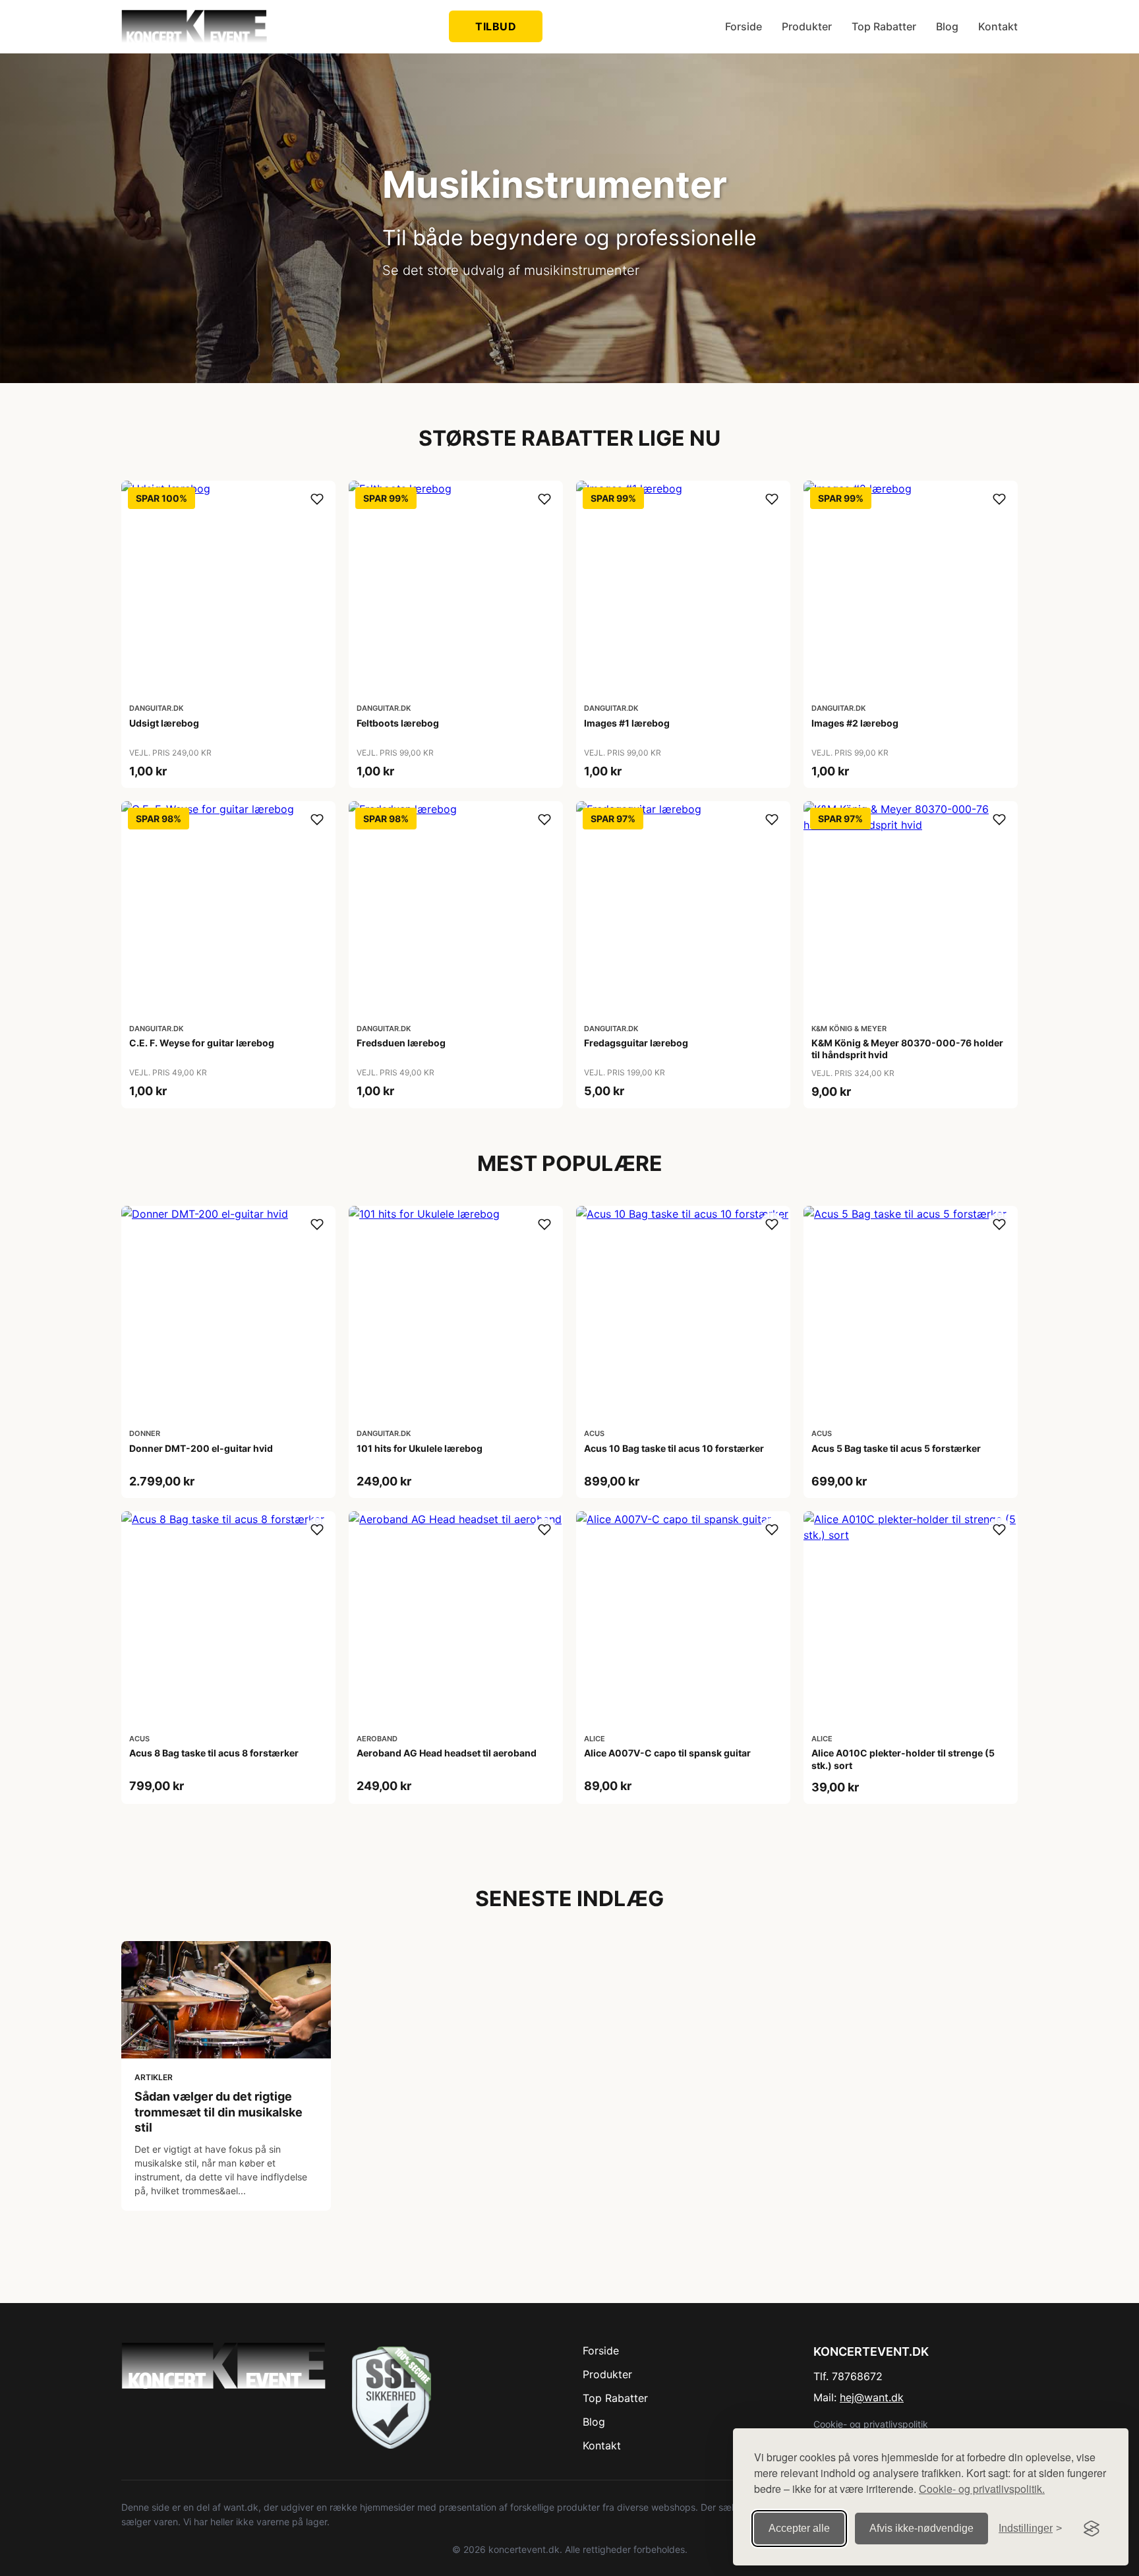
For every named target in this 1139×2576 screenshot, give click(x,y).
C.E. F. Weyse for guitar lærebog (202, 1043)
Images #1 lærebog (627, 723)
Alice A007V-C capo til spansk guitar (667, 1753)
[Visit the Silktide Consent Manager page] (1092, 2529)
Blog (947, 26)
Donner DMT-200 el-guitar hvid (201, 1448)
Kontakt (998, 26)
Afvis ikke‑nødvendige (921, 2528)
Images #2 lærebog (855, 723)
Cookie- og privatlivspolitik (871, 2424)
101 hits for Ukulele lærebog (420, 1448)
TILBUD (496, 26)
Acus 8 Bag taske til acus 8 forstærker (214, 1753)
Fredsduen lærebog (401, 1043)
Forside (744, 26)
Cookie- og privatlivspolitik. (982, 2489)
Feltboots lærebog (398, 723)
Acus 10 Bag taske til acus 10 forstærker (674, 1448)
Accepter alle (799, 2528)
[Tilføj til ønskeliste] (317, 499)
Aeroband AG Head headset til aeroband (447, 1753)
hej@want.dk (872, 2397)
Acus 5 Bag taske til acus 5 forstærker (896, 1448)
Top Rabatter (884, 26)
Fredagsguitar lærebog (636, 1043)
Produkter (807, 26)
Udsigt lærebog (164, 723)
